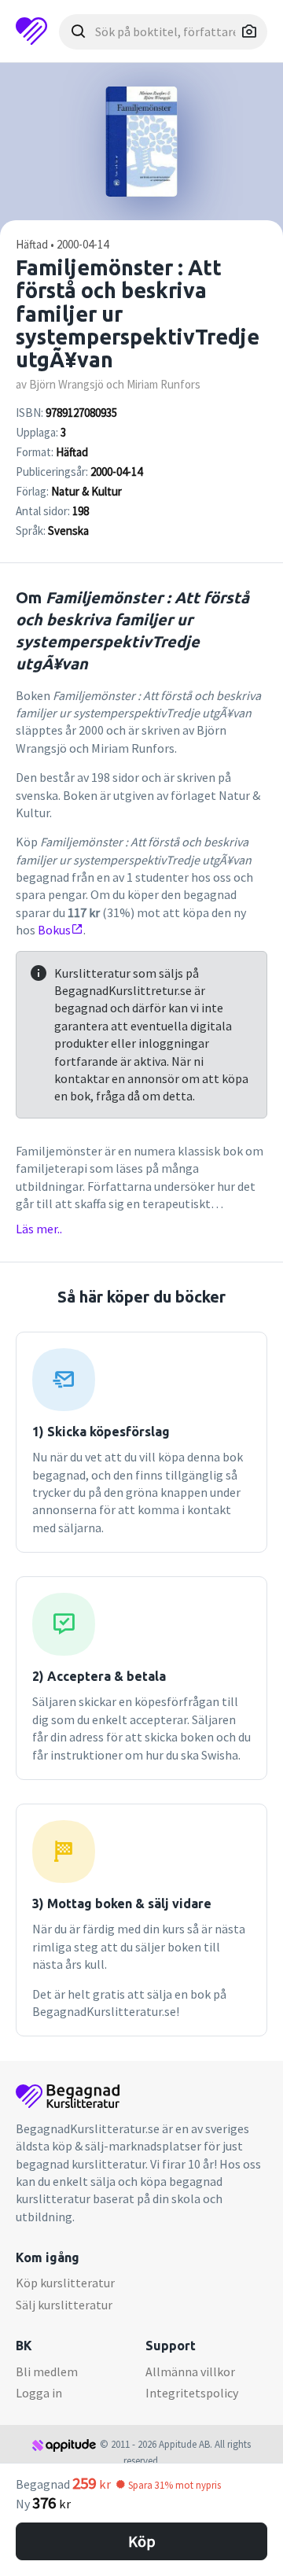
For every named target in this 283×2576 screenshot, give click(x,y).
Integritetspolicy (192, 2393)
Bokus (54, 930)
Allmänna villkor (190, 2371)
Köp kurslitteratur (65, 2283)
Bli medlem (47, 2371)
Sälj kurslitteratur (64, 2305)
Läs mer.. (39, 1229)
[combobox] (163, 32)
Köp (142, 2541)
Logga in (39, 2393)
